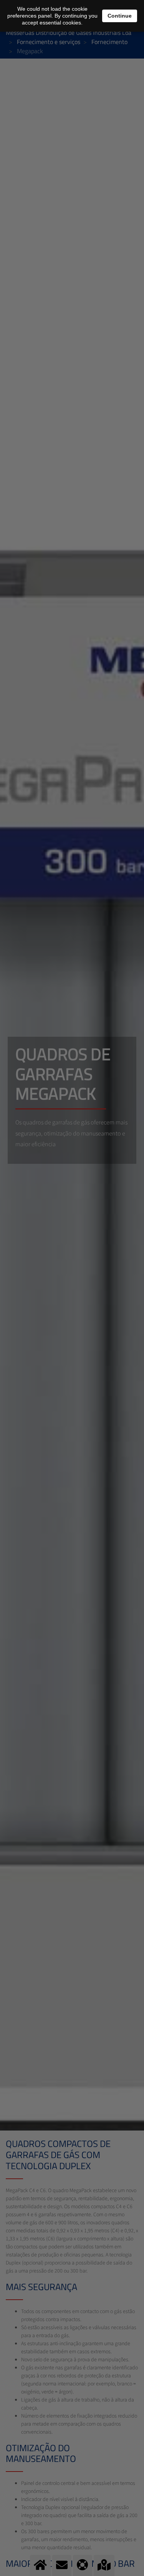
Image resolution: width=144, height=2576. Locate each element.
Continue (120, 16)
